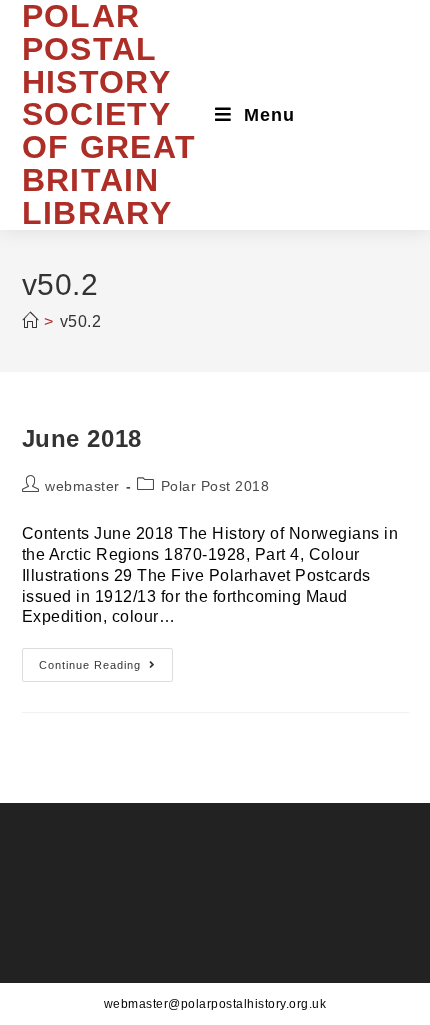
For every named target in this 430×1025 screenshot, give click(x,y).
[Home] (30, 321)
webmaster (82, 486)
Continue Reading (106, 669)
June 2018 (82, 438)
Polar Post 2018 (215, 486)
